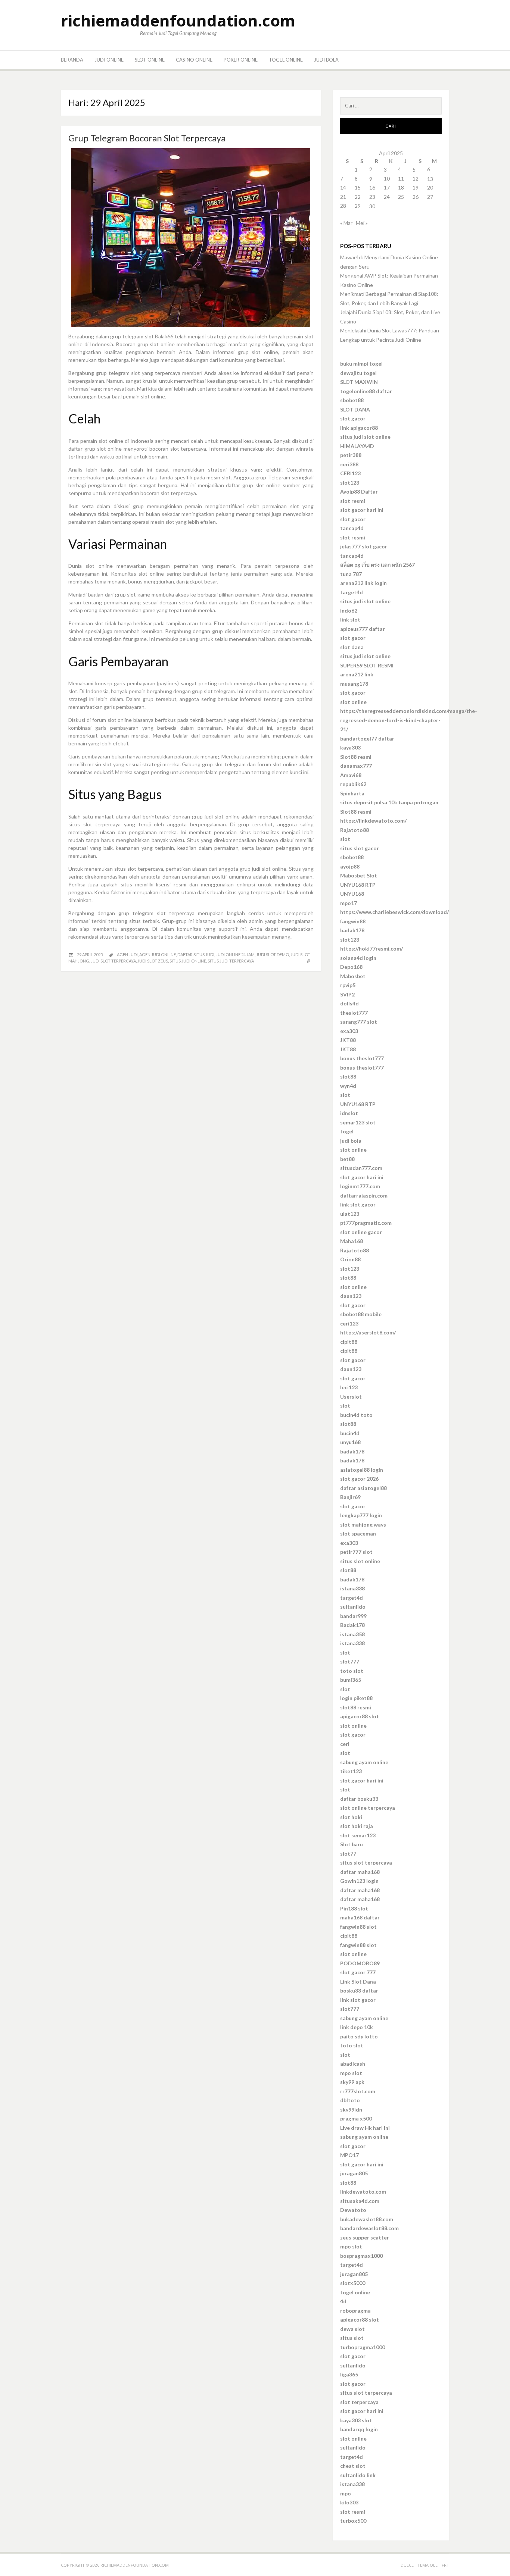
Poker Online (241, 60)
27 (430, 197)
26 (416, 197)
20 (430, 187)
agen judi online (158, 954)
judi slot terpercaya (113, 961)
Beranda (72, 60)
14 (343, 187)
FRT (445, 2565)
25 (401, 197)
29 (358, 206)
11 (401, 179)
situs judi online (188, 961)
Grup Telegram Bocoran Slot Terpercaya (147, 138)
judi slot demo (273, 954)
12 (416, 179)
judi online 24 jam (235, 954)
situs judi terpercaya (231, 961)
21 (343, 197)
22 (358, 197)
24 (387, 197)
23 (372, 197)
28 (343, 206)
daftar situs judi (196, 954)
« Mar (346, 223)
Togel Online (286, 60)
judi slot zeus (153, 961)
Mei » (362, 223)
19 (416, 187)
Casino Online (194, 60)
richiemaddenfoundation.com (178, 20)
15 (358, 187)
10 (387, 179)
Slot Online (150, 60)
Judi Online (109, 60)
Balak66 (164, 336)
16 (372, 187)
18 (401, 187)
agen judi (127, 954)
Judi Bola (326, 60)
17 (387, 187)
